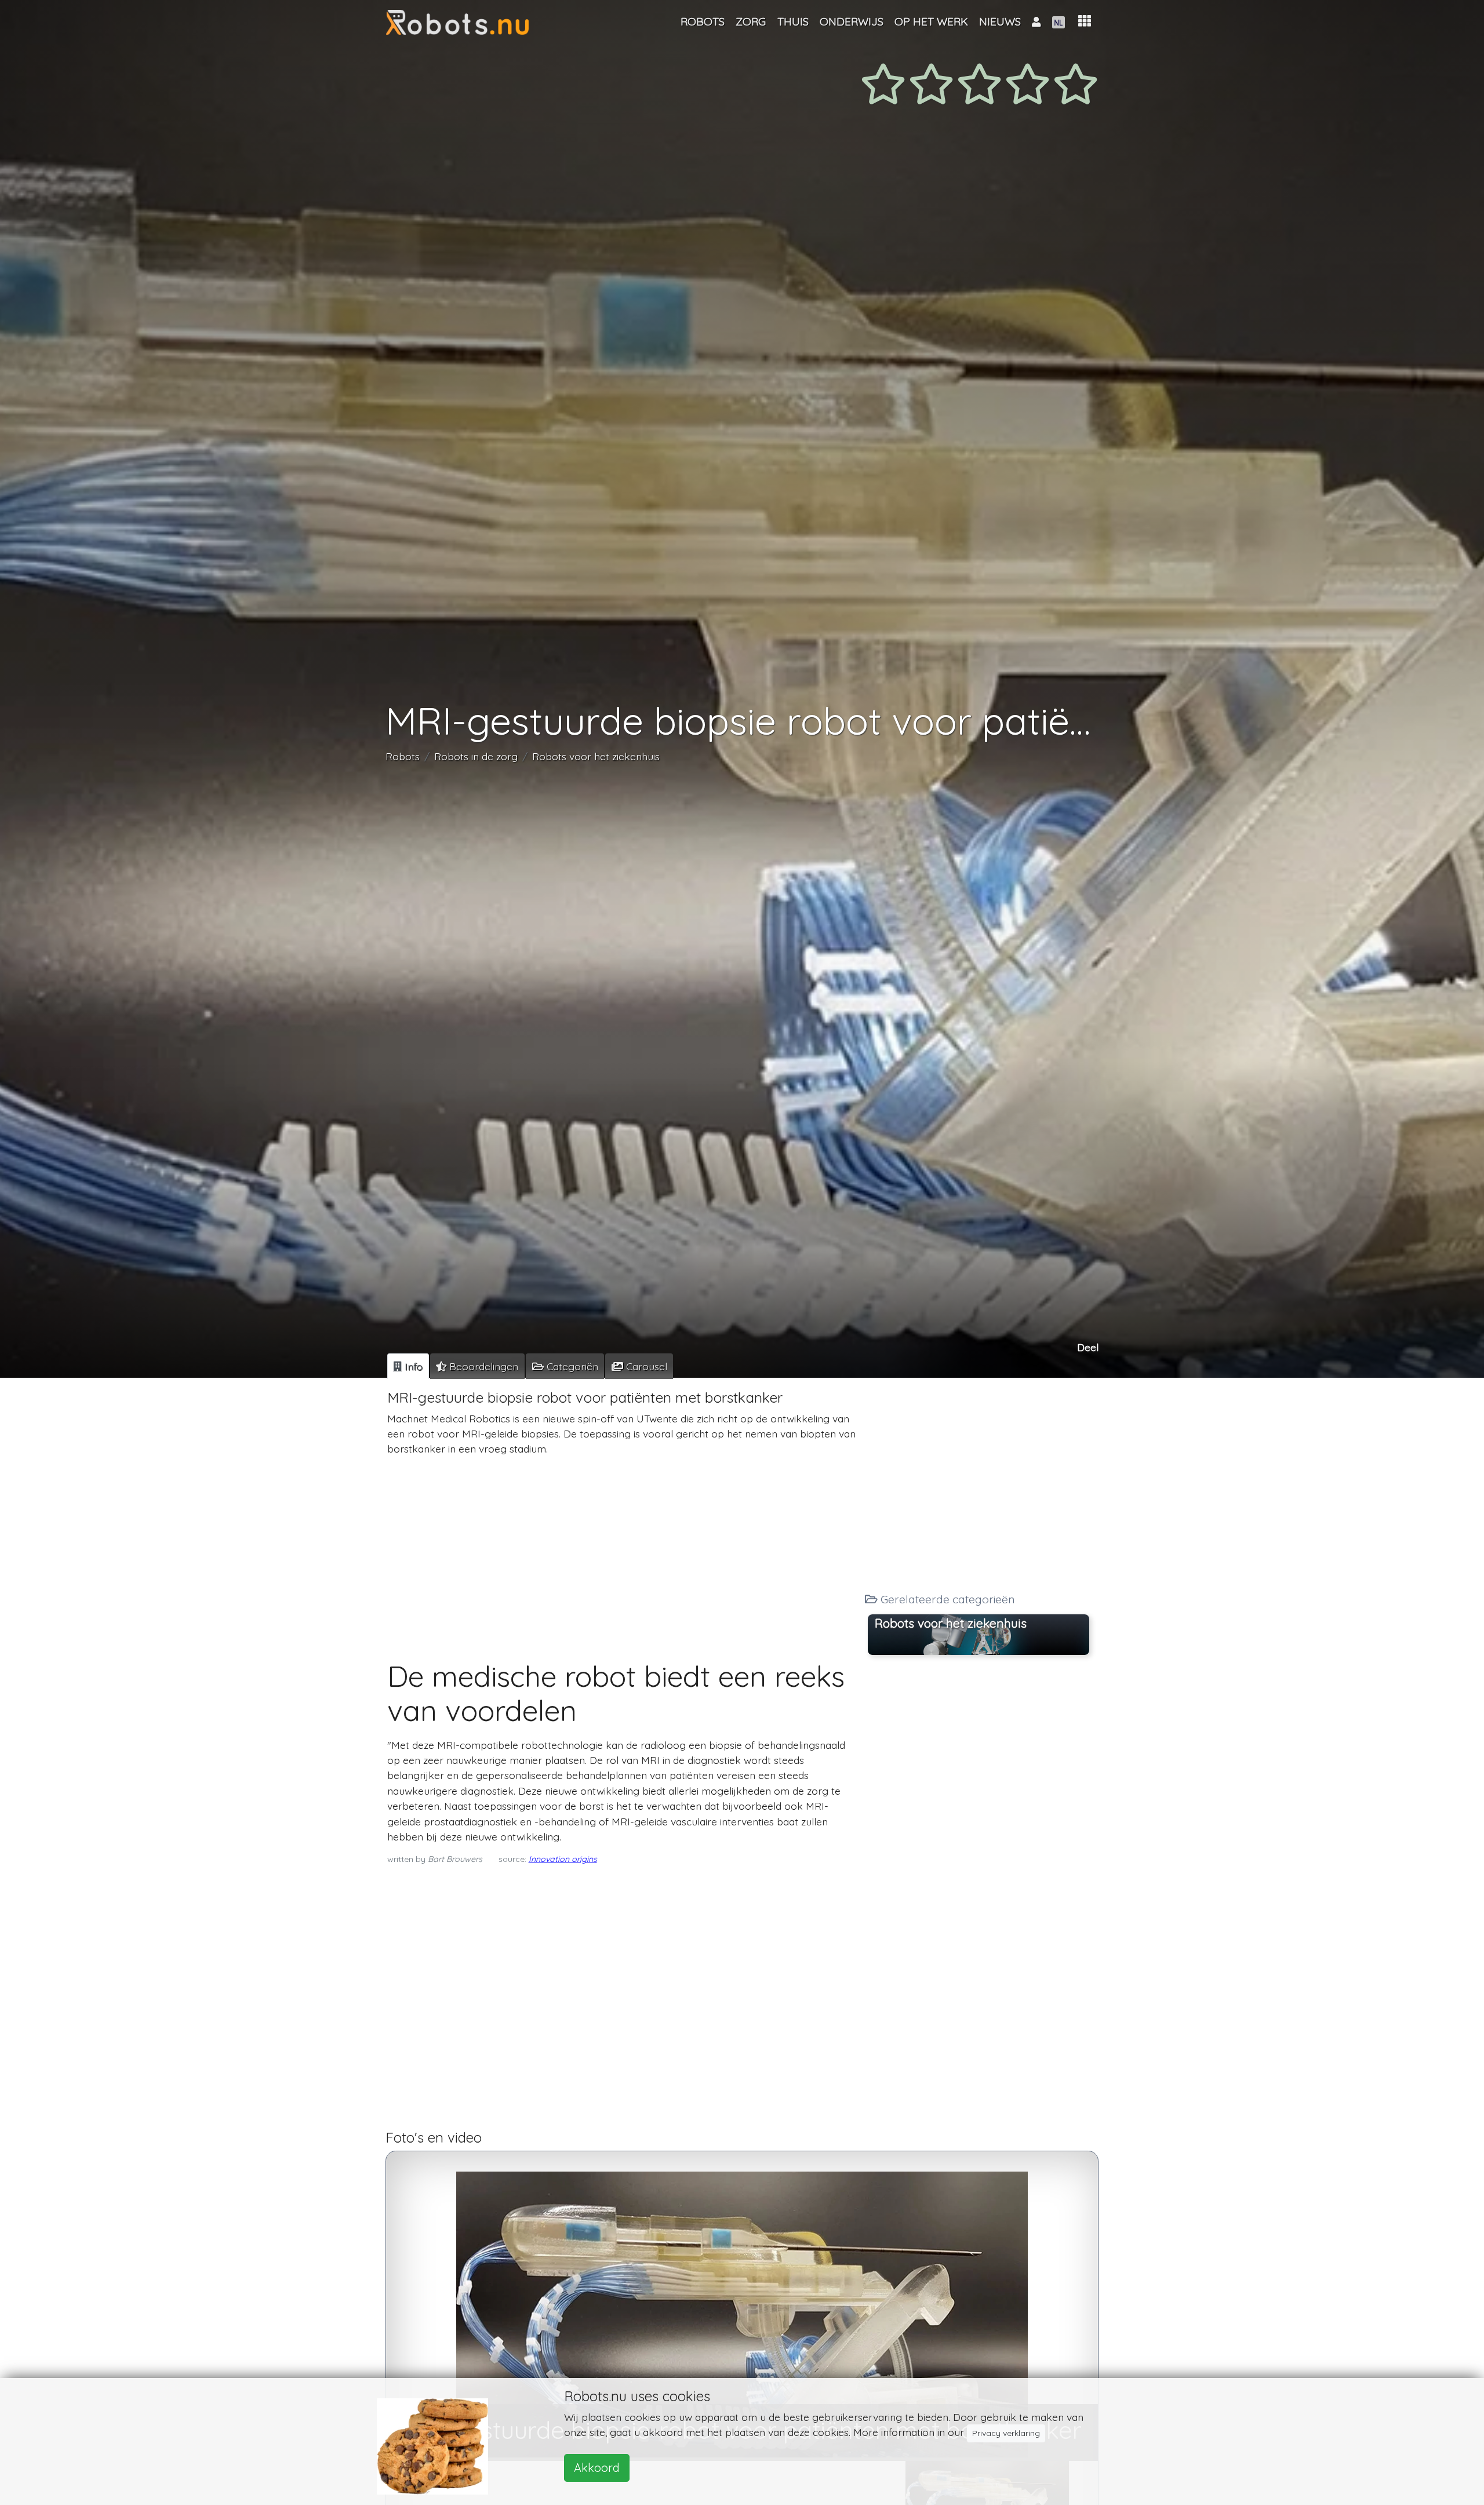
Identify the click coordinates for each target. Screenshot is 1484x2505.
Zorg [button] (751, 21)
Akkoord (597, 2468)
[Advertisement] (622, 1547)
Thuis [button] (793, 21)
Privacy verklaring (1006, 2433)
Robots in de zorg (476, 756)
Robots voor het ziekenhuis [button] (951, 1623)
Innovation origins (563, 1859)
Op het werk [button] (931, 21)
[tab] (408, 1366)
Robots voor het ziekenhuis (596, 756)
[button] (1085, 21)
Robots (403, 756)
